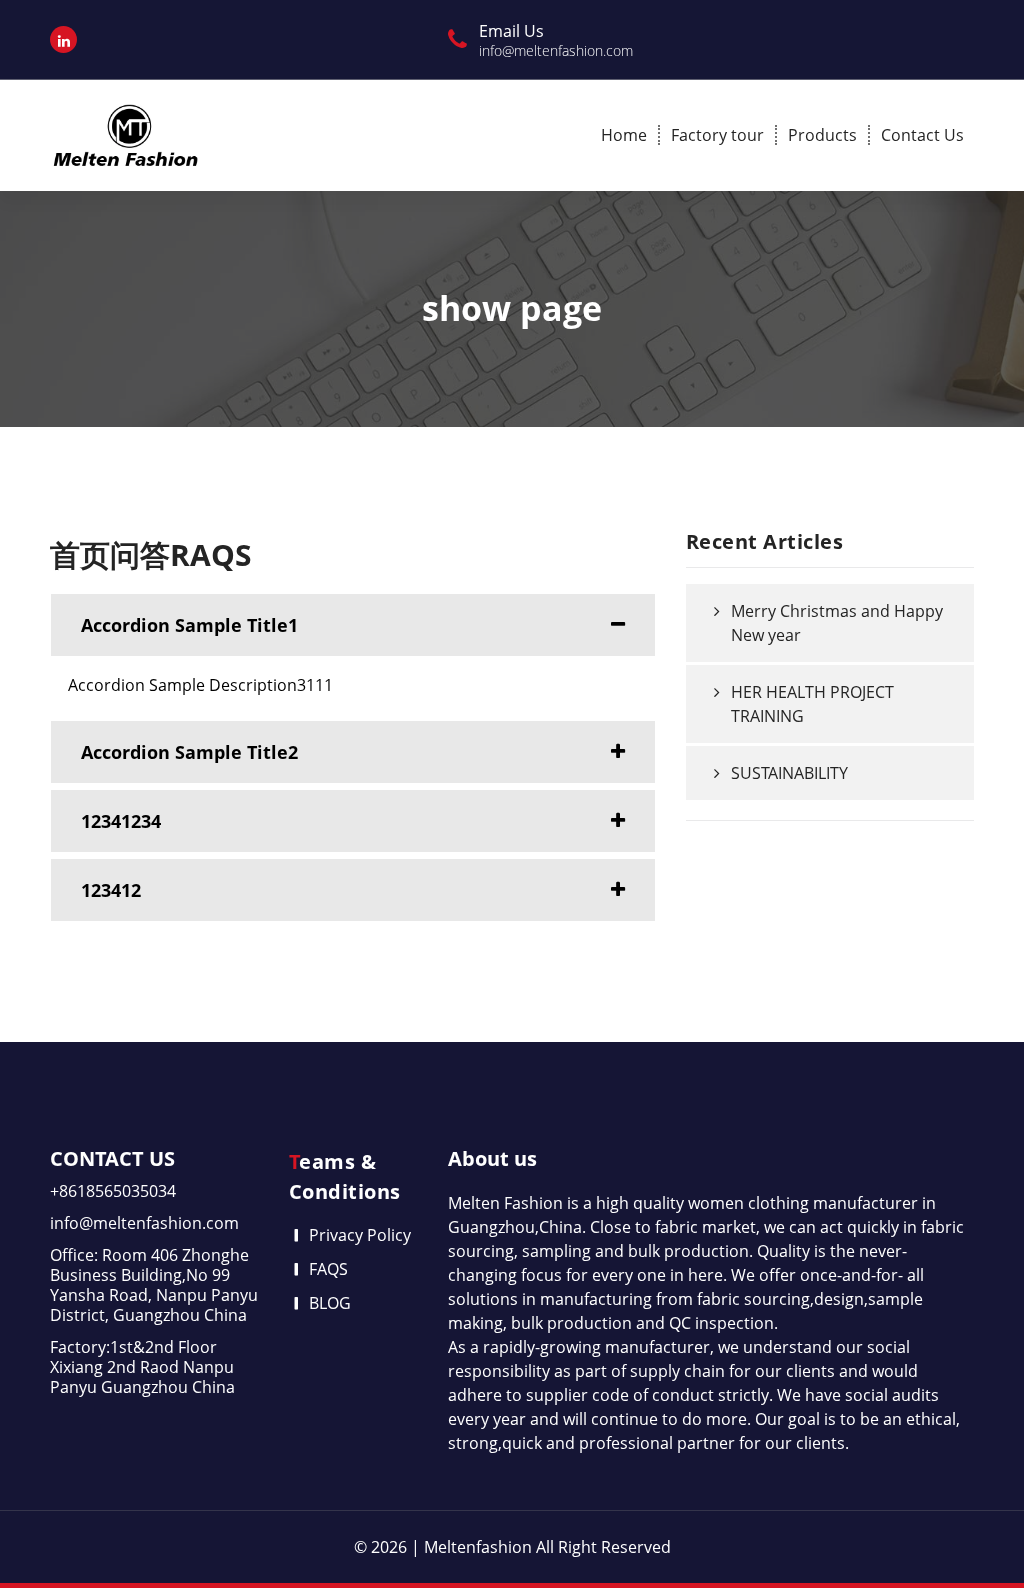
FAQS (328, 1269)
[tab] (353, 625)
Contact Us (922, 135)
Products (822, 135)
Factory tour (717, 135)
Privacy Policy (360, 1235)
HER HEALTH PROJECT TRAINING (812, 704)
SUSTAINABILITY (789, 773)
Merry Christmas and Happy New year (837, 623)
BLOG (330, 1303)
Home (624, 135)
